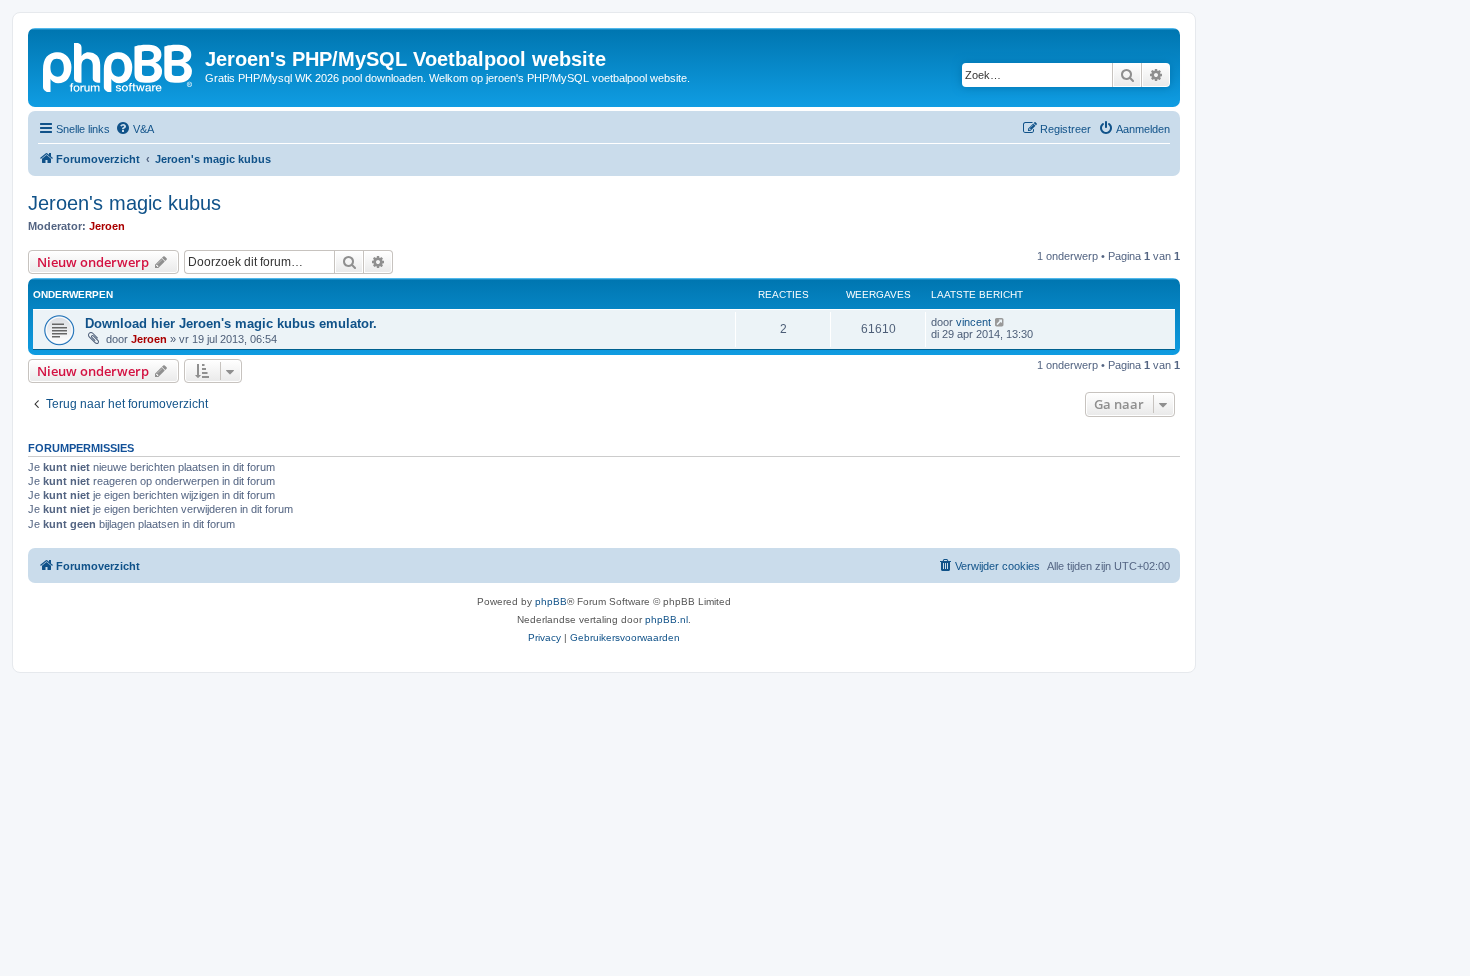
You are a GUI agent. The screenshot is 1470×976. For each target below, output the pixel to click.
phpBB (551, 601)
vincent (973, 322)
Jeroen (107, 226)
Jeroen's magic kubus (124, 203)
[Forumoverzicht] (119, 65)
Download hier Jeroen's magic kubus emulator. (231, 323)
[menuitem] (134, 129)
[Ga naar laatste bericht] (1000, 322)
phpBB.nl (666, 619)
